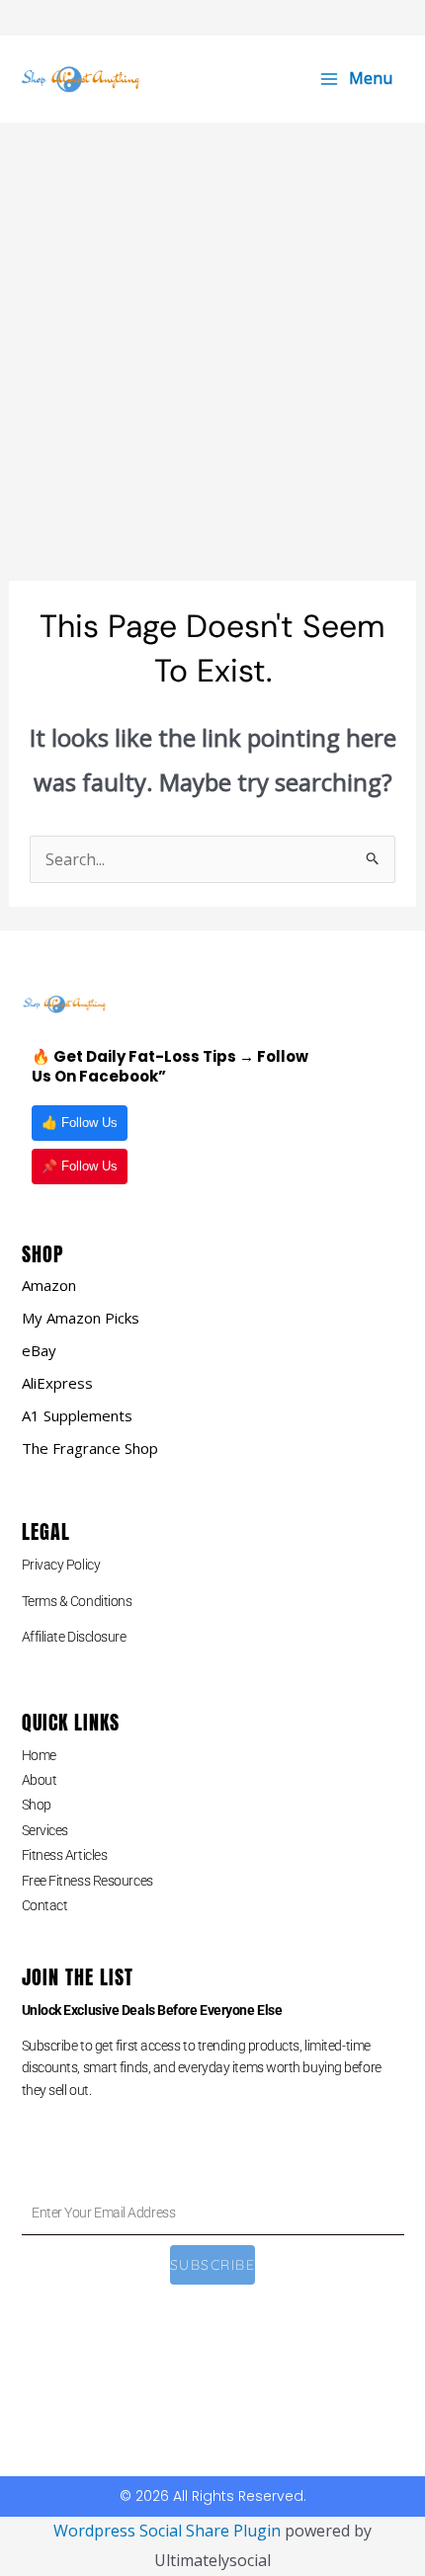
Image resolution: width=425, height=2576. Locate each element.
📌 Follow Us (80, 1166)
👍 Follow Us (80, 1123)
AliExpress (57, 1383)
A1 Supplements (77, 1415)
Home (39, 1755)
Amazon (49, 1285)
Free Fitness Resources (87, 1881)
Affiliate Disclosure (74, 1637)
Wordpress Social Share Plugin (169, 2531)
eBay (39, 1350)
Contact (45, 1905)
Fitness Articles (65, 1855)
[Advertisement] (212, 345)
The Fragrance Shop (90, 1448)
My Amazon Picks (81, 1318)
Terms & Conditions (77, 1601)
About (40, 1780)
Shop (37, 1805)
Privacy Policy (61, 1565)
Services (45, 1830)
